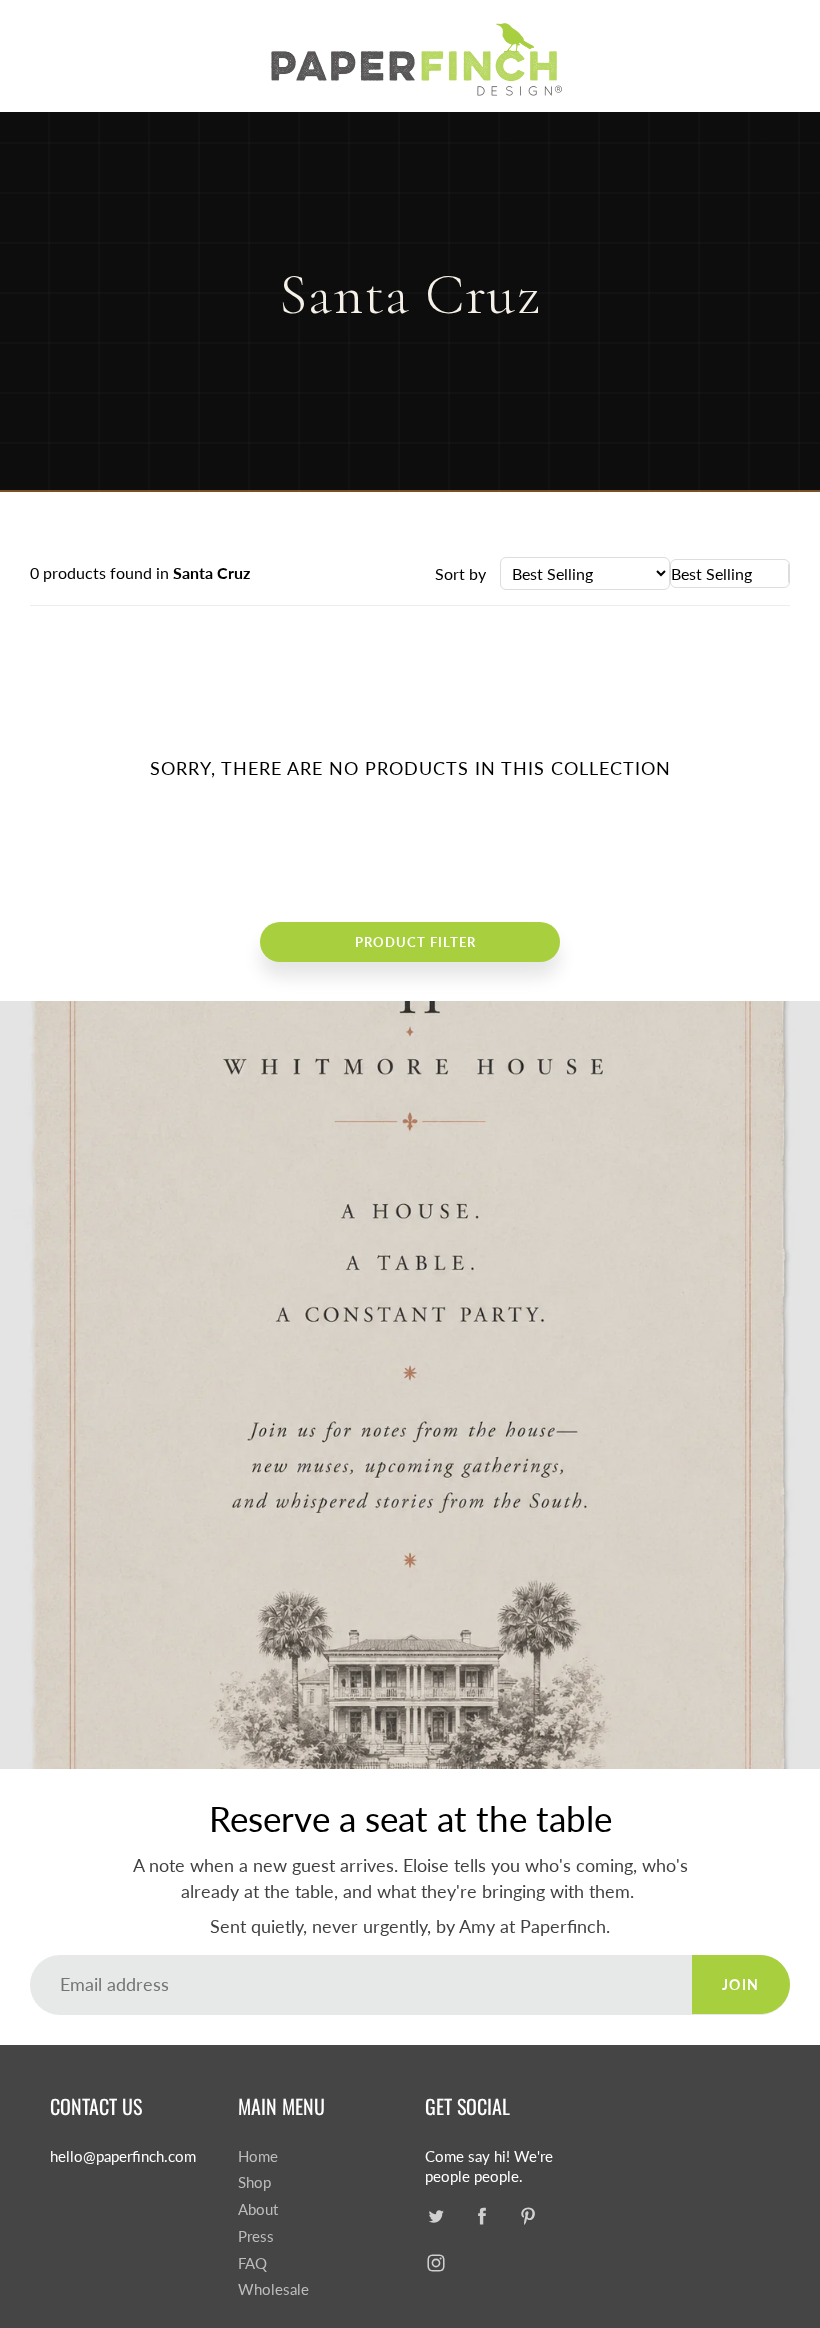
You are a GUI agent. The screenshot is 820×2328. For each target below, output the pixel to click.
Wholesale (273, 2289)
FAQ (252, 2263)
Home (258, 2156)
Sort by (460, 573)
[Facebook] (481, 2215)
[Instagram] (435, 2263)
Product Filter (415, 942)
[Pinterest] (527, 2215)
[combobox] (730, 573)
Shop (254, 2182)
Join (741, 1984)
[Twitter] (435, 2215)
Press (256, 2236)
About (258, 2209)
